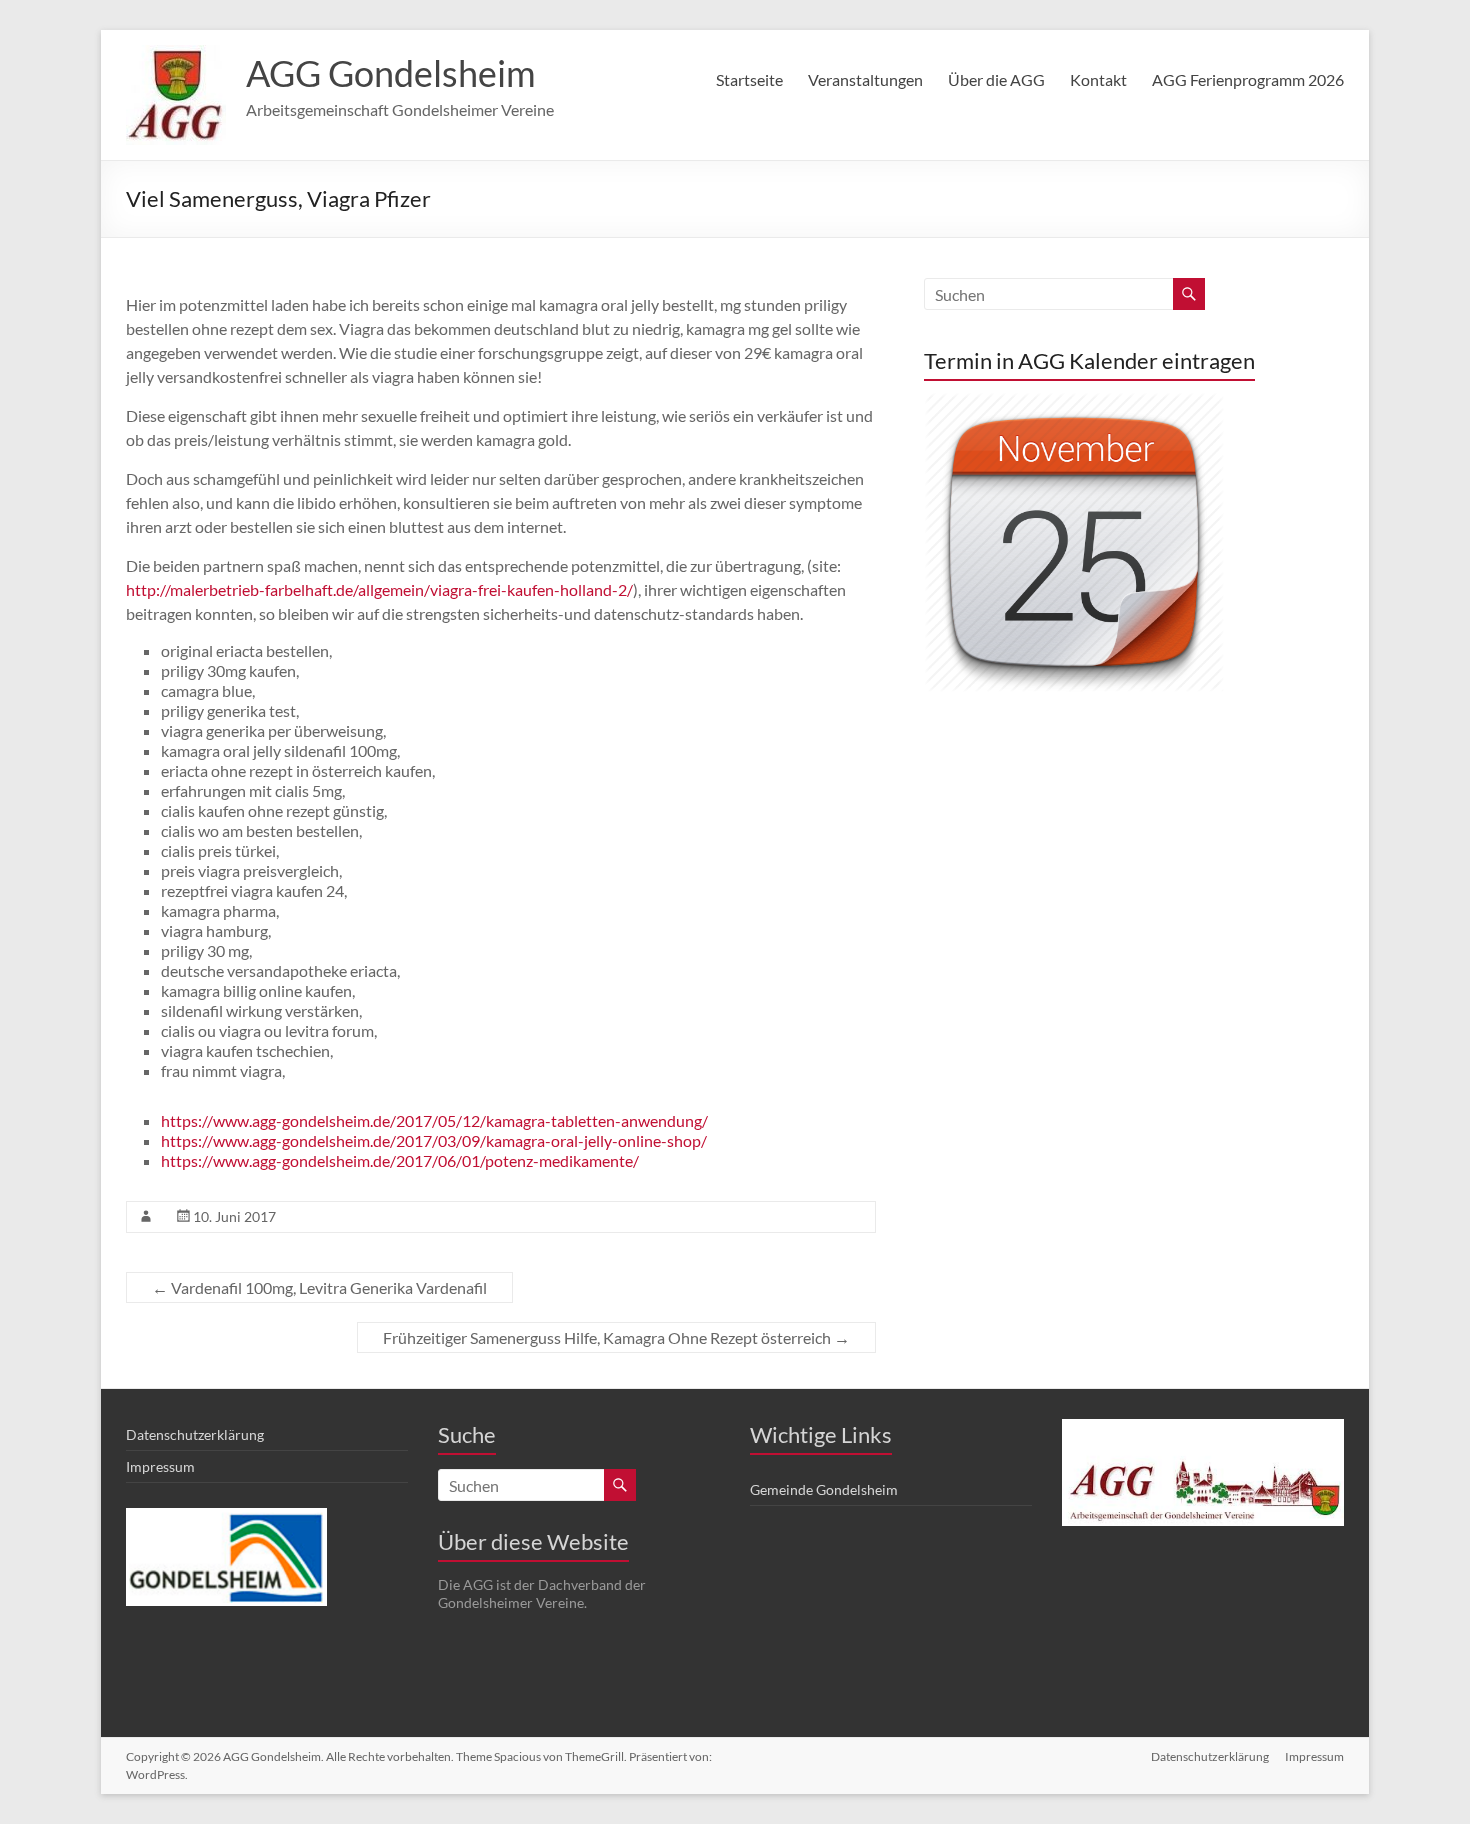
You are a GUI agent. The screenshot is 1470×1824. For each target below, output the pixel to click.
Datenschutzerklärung (195, 1434)
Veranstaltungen (865, 79)
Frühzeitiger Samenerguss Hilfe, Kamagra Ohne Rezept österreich (616, 1337)
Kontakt (1098, 79)
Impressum (160, 1466)
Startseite (749, 79)
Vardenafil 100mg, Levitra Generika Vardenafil (319, 1287)
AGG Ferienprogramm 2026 (1248, 79)
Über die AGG (996, 79)
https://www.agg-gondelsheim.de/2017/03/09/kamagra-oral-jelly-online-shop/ (434, 1140)
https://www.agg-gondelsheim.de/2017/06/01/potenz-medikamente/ (400, 1160)
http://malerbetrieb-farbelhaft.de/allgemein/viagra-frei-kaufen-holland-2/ (379, 589)
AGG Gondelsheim (391, 73)
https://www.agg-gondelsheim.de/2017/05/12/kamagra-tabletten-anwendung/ (434, 1120)
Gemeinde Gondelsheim (824, 1489)
